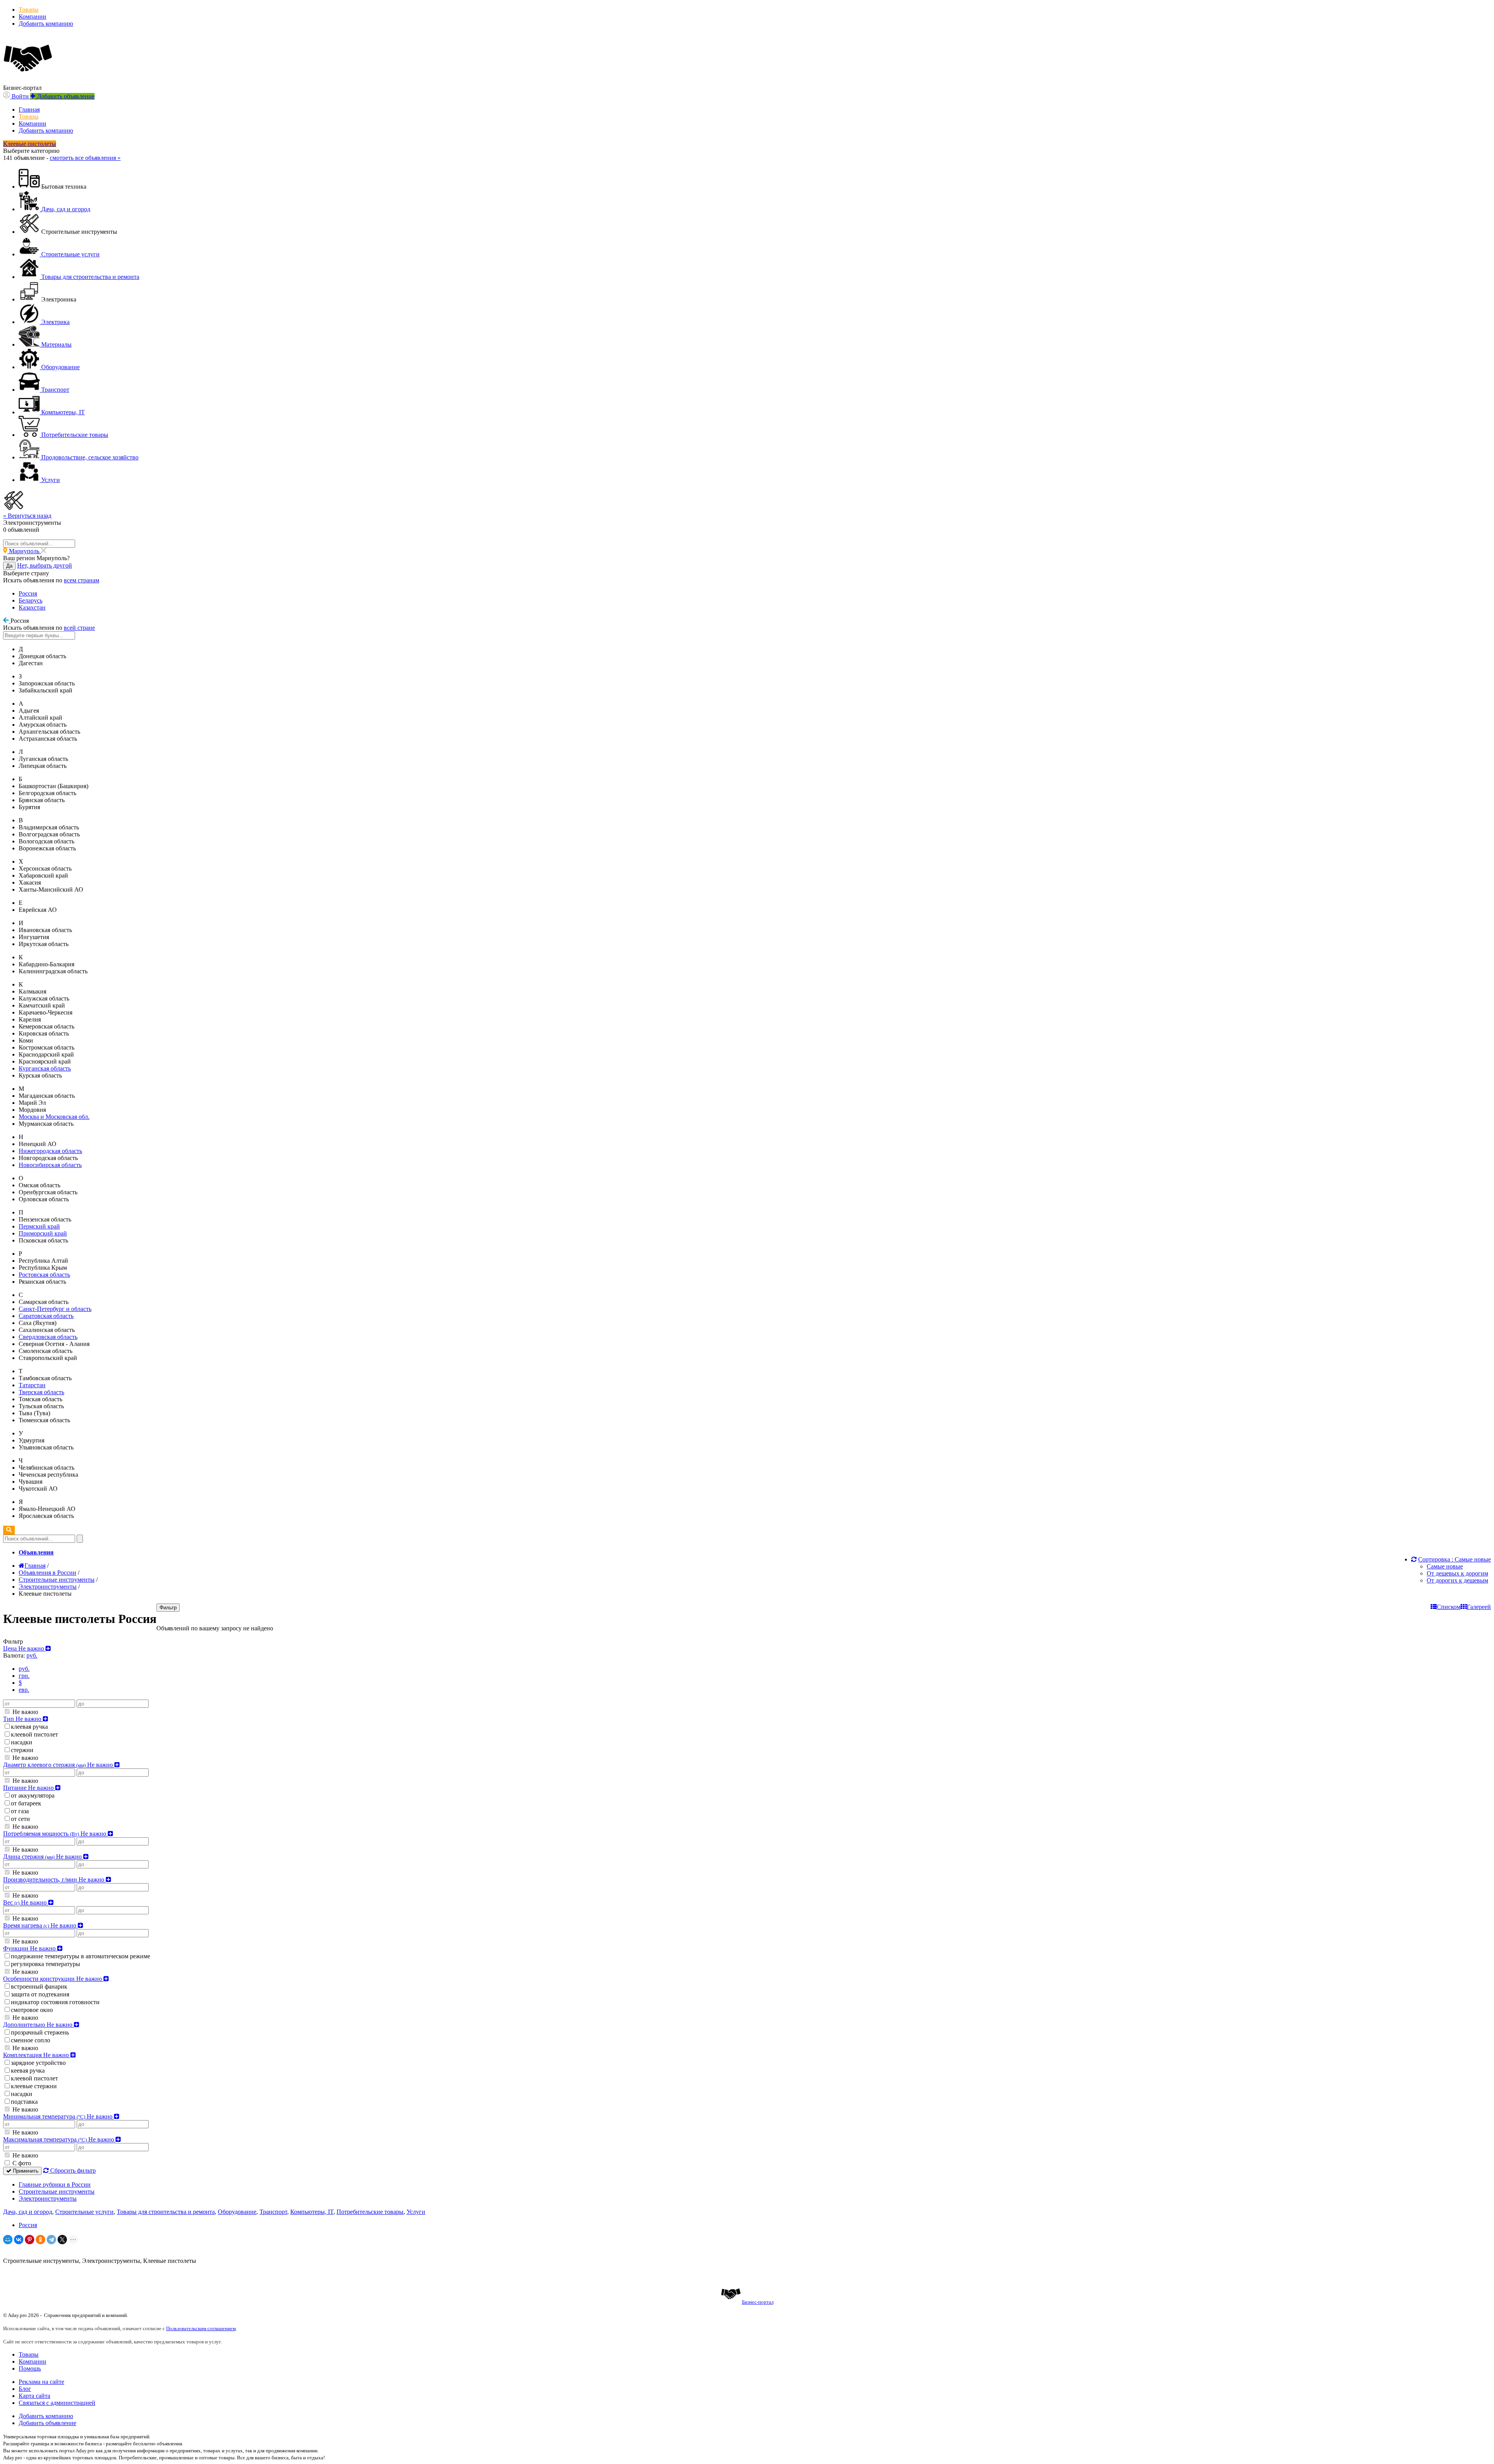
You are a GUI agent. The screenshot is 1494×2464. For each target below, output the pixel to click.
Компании (32, 17)
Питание (29, 1788)
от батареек (26, 1803)
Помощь (30, 2368)
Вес (26, 1902)
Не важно (25, 1712)
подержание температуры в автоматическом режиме (81, 1956)
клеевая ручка (29, 1727)
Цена (24, 1648)
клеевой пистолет (34, 1734)
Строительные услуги (84, 2212)
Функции (30, 1948)
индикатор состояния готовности (55, 2002)
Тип (23, 1719)
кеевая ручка (28, 2071)
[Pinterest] (30, 2240)
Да (9, 566)
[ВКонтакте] (19, 2240)
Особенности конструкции (53, 1979)
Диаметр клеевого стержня (59, 1765)
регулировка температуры (46, 1964)
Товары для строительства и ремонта (166, 2212)
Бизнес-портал (758, 2302)
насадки (22, 1742)
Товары (29, 10)
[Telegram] (51, 2240)
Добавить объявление (47, 2423)
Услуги (416, 2212)
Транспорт (273, 2212)
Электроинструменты (48, 2198)
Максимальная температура (59, 2139)
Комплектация (37, 2055)
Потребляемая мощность (55, 1834)
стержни (22, 1750)
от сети (20, 1819)
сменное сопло (31, 2040)
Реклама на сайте (41, 2382)
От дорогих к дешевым (1457, 1580)
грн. (24, 1676)
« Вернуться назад (27, 516)
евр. (24, 1690)
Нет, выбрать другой (45, 565)
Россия (28, 593)
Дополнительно (39, 2025)
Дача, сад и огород (28, 2212)
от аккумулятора (33, 1795)
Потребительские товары (370, 2212)
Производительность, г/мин (54, 1880)
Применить (25, 2171)
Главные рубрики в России (55, 2184)
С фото (21, 2163)
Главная (29, 110)
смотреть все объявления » (85, 158)
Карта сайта (34, 2396)
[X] (62, 2240)
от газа (20, 1811)
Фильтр (168, 1608)
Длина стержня (43, 1857)
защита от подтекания (40, 1994)
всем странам (82, 580)
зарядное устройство (38, 2063)
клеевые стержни (34, 2086)
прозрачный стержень (40, 2032)
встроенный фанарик (39, 1986)
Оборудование (237, 2212)
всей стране (79, 628)
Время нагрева (40, 1925)
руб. (24, 1669)
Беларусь (31, 600)
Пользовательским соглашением (201, 2328)
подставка (24, 2102)
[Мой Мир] (8, 2240)
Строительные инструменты (57, 2191)
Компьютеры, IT (312, 2212)
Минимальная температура (59, 2116)
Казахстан (32, 607)
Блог (25, 2389)
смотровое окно (32, 2010)
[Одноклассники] (40, 2240)
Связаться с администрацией (57, 2403)
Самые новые (1445, 1566)
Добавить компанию (46, 24)
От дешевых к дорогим (1457, 1573)
